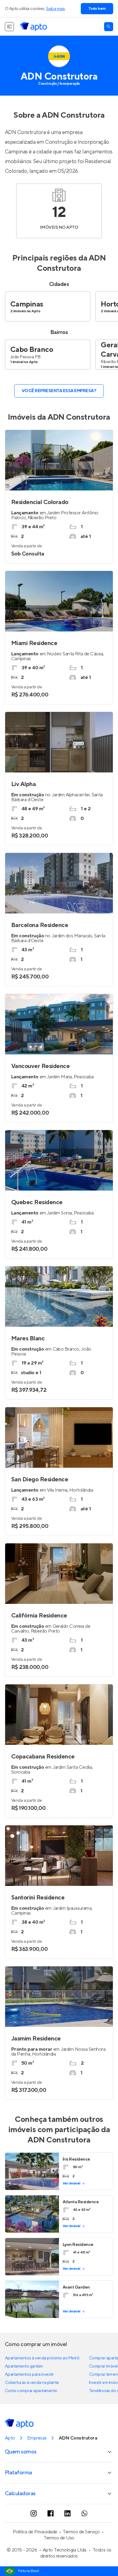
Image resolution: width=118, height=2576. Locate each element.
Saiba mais (56, 9)
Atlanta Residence (81, 2202)
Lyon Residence (78, 2245)
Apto (10, 2438)
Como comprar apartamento (31, 2391)
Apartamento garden (24, 2366)
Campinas (27, 304)
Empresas (37, 2438)
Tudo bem (97, 9)
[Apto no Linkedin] (67, 2513)
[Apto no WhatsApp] (84, 2513)
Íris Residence (76, 2159)
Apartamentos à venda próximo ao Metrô (42, 2358)
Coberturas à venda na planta (32, 2383)
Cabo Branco (32, 350)
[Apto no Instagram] (34, 2513)
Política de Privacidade (35, 2532)
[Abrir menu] (9, 27)
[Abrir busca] (109, 27)
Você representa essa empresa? (59, 391)
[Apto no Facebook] (51, 2513)
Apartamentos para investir (29, 2374)
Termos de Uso (59, 2538)
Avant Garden (76, 2287)
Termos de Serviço (81, 2532)
